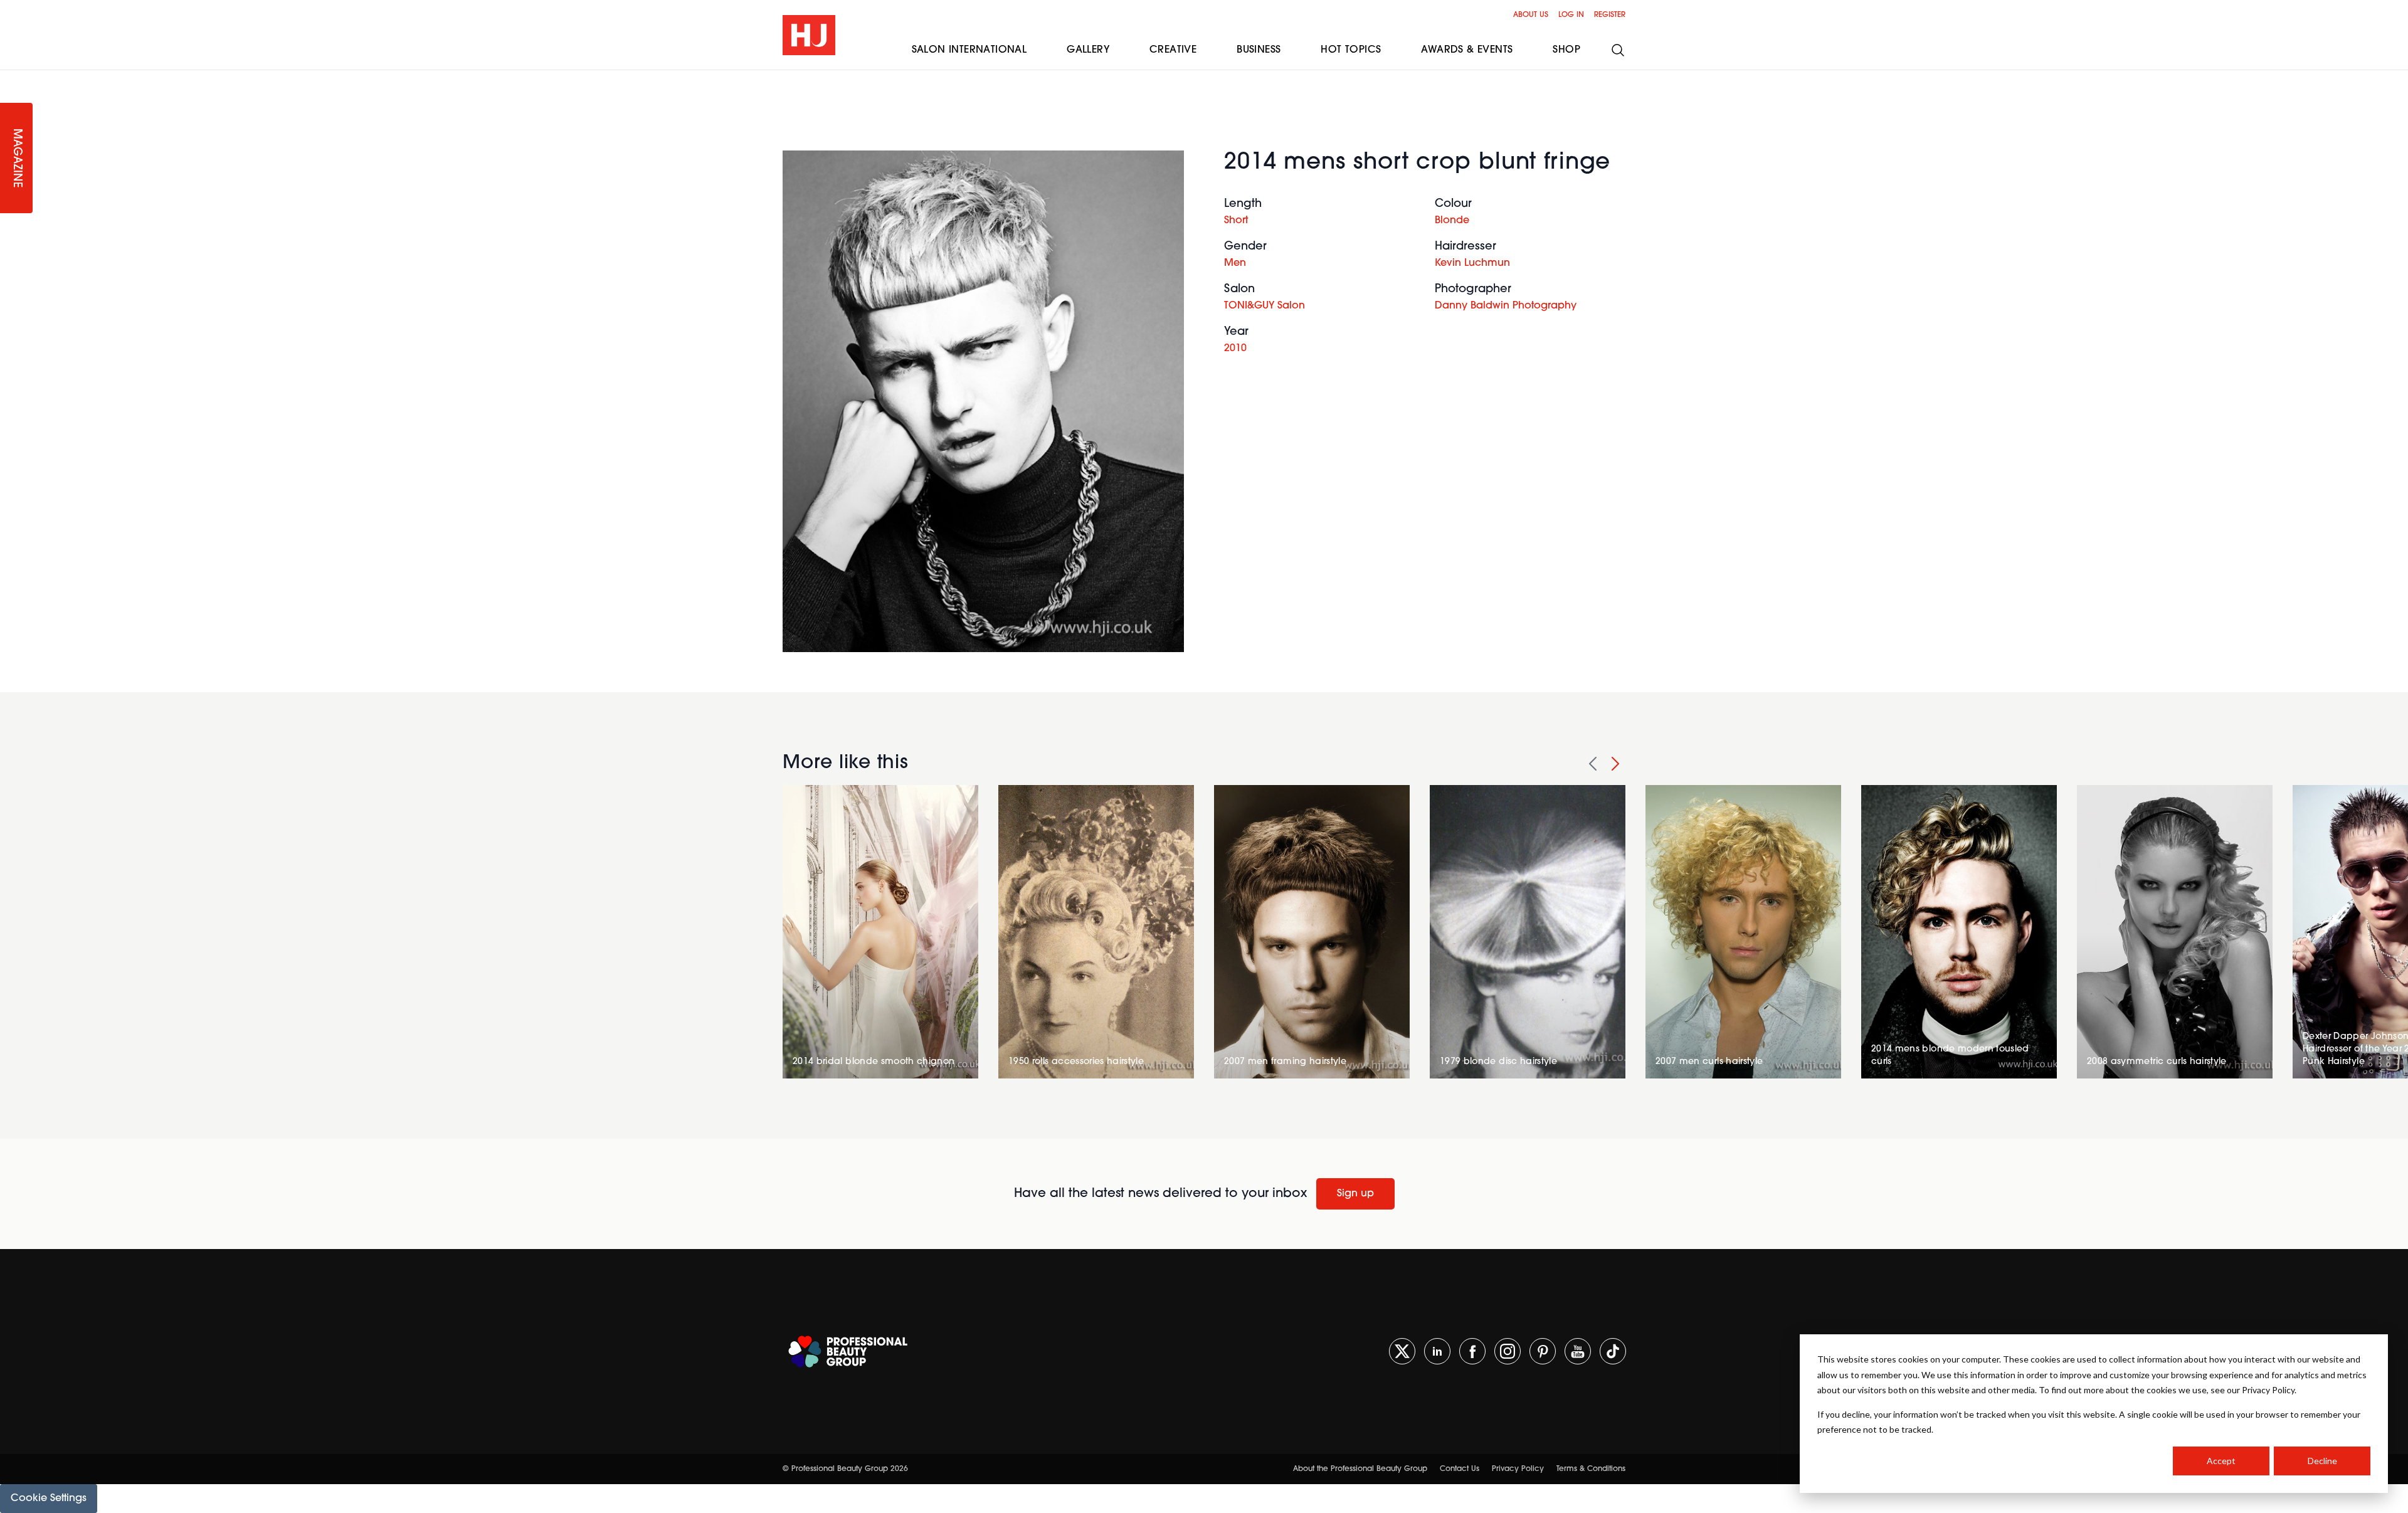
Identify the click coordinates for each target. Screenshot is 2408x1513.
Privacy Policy (1518, 1469)
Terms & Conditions (1591, 1469)
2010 (1235, 349)
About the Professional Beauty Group (1360, 1469)
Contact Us (1460, 1469)
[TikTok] (1613, 1351)
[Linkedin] (1437, 1351)
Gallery (1088, 50)
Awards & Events (1467, 50)
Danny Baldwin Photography (1506, 306)
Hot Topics (1351, 50)
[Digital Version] (10, 78)
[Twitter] (1402, 1351)
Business (1259, 50)
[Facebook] (1472, 1351)
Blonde (1452, 221)
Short (1236, 221)
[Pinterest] (1543, 1351)
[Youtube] (1578, 1351)
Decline (2322, 1461)
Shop (1566, 50)
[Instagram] (1508, 1351)
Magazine (16, 158)
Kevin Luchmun (1472, 263)
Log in (1571, 15)
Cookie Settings (49, 1499)
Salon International (969, 50)
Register (1610, 15)
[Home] (809, 35)
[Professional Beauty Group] (848, 1352)
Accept (2221, 1461)
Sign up (1355, 1194)
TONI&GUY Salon (1265, 306)
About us (1531, 15)
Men (1235, 263)
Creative (1173, 50)
